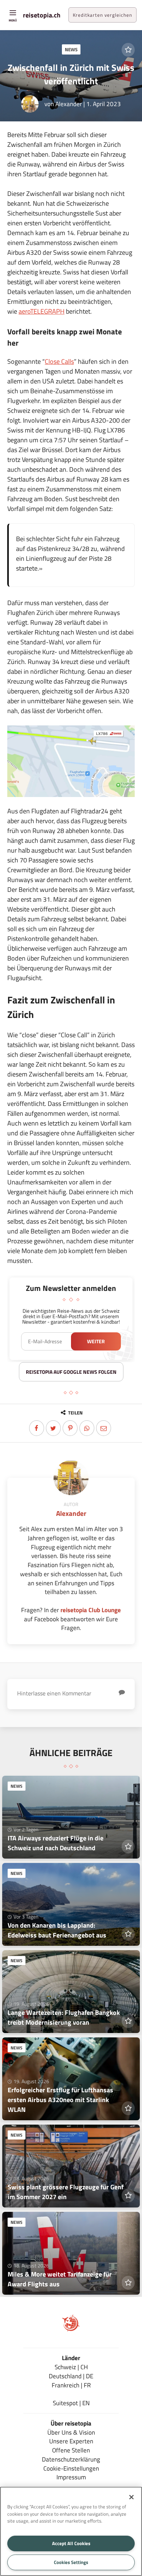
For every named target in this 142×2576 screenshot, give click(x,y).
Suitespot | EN (71, 2403)
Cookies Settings (71, 2562)
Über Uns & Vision (71, 2432)
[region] (71, 2531)
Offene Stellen (71, 2450)
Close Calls (59, 361)
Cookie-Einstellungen (71, 2468)
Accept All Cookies (71, 2543)
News (71, 49)
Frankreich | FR (71, 2385)
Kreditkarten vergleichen (102, 15)
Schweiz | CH (71, 2367)
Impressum (71, 2477)
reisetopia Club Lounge (91, 1610)
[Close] (131, 2497)
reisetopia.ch (42, 15)
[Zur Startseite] (71, 2329)
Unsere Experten (71, 2441)
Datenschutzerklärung (71, 2459)
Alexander (69, 104)
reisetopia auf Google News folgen (71, 1372)
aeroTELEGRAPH (42, 311)
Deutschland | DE (71, 2376)
